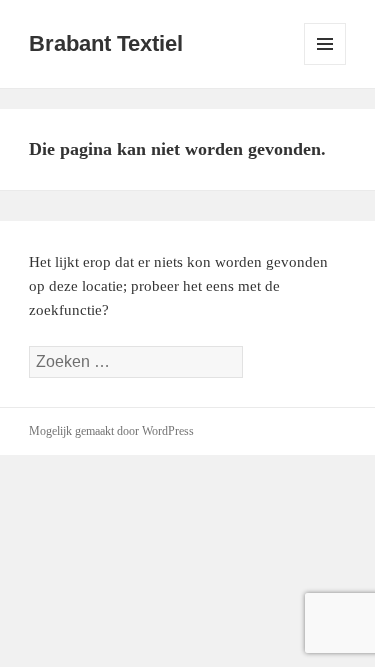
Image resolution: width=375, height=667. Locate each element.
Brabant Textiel (106, 43)
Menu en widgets (325, 64)
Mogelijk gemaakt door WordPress (111, 431)
